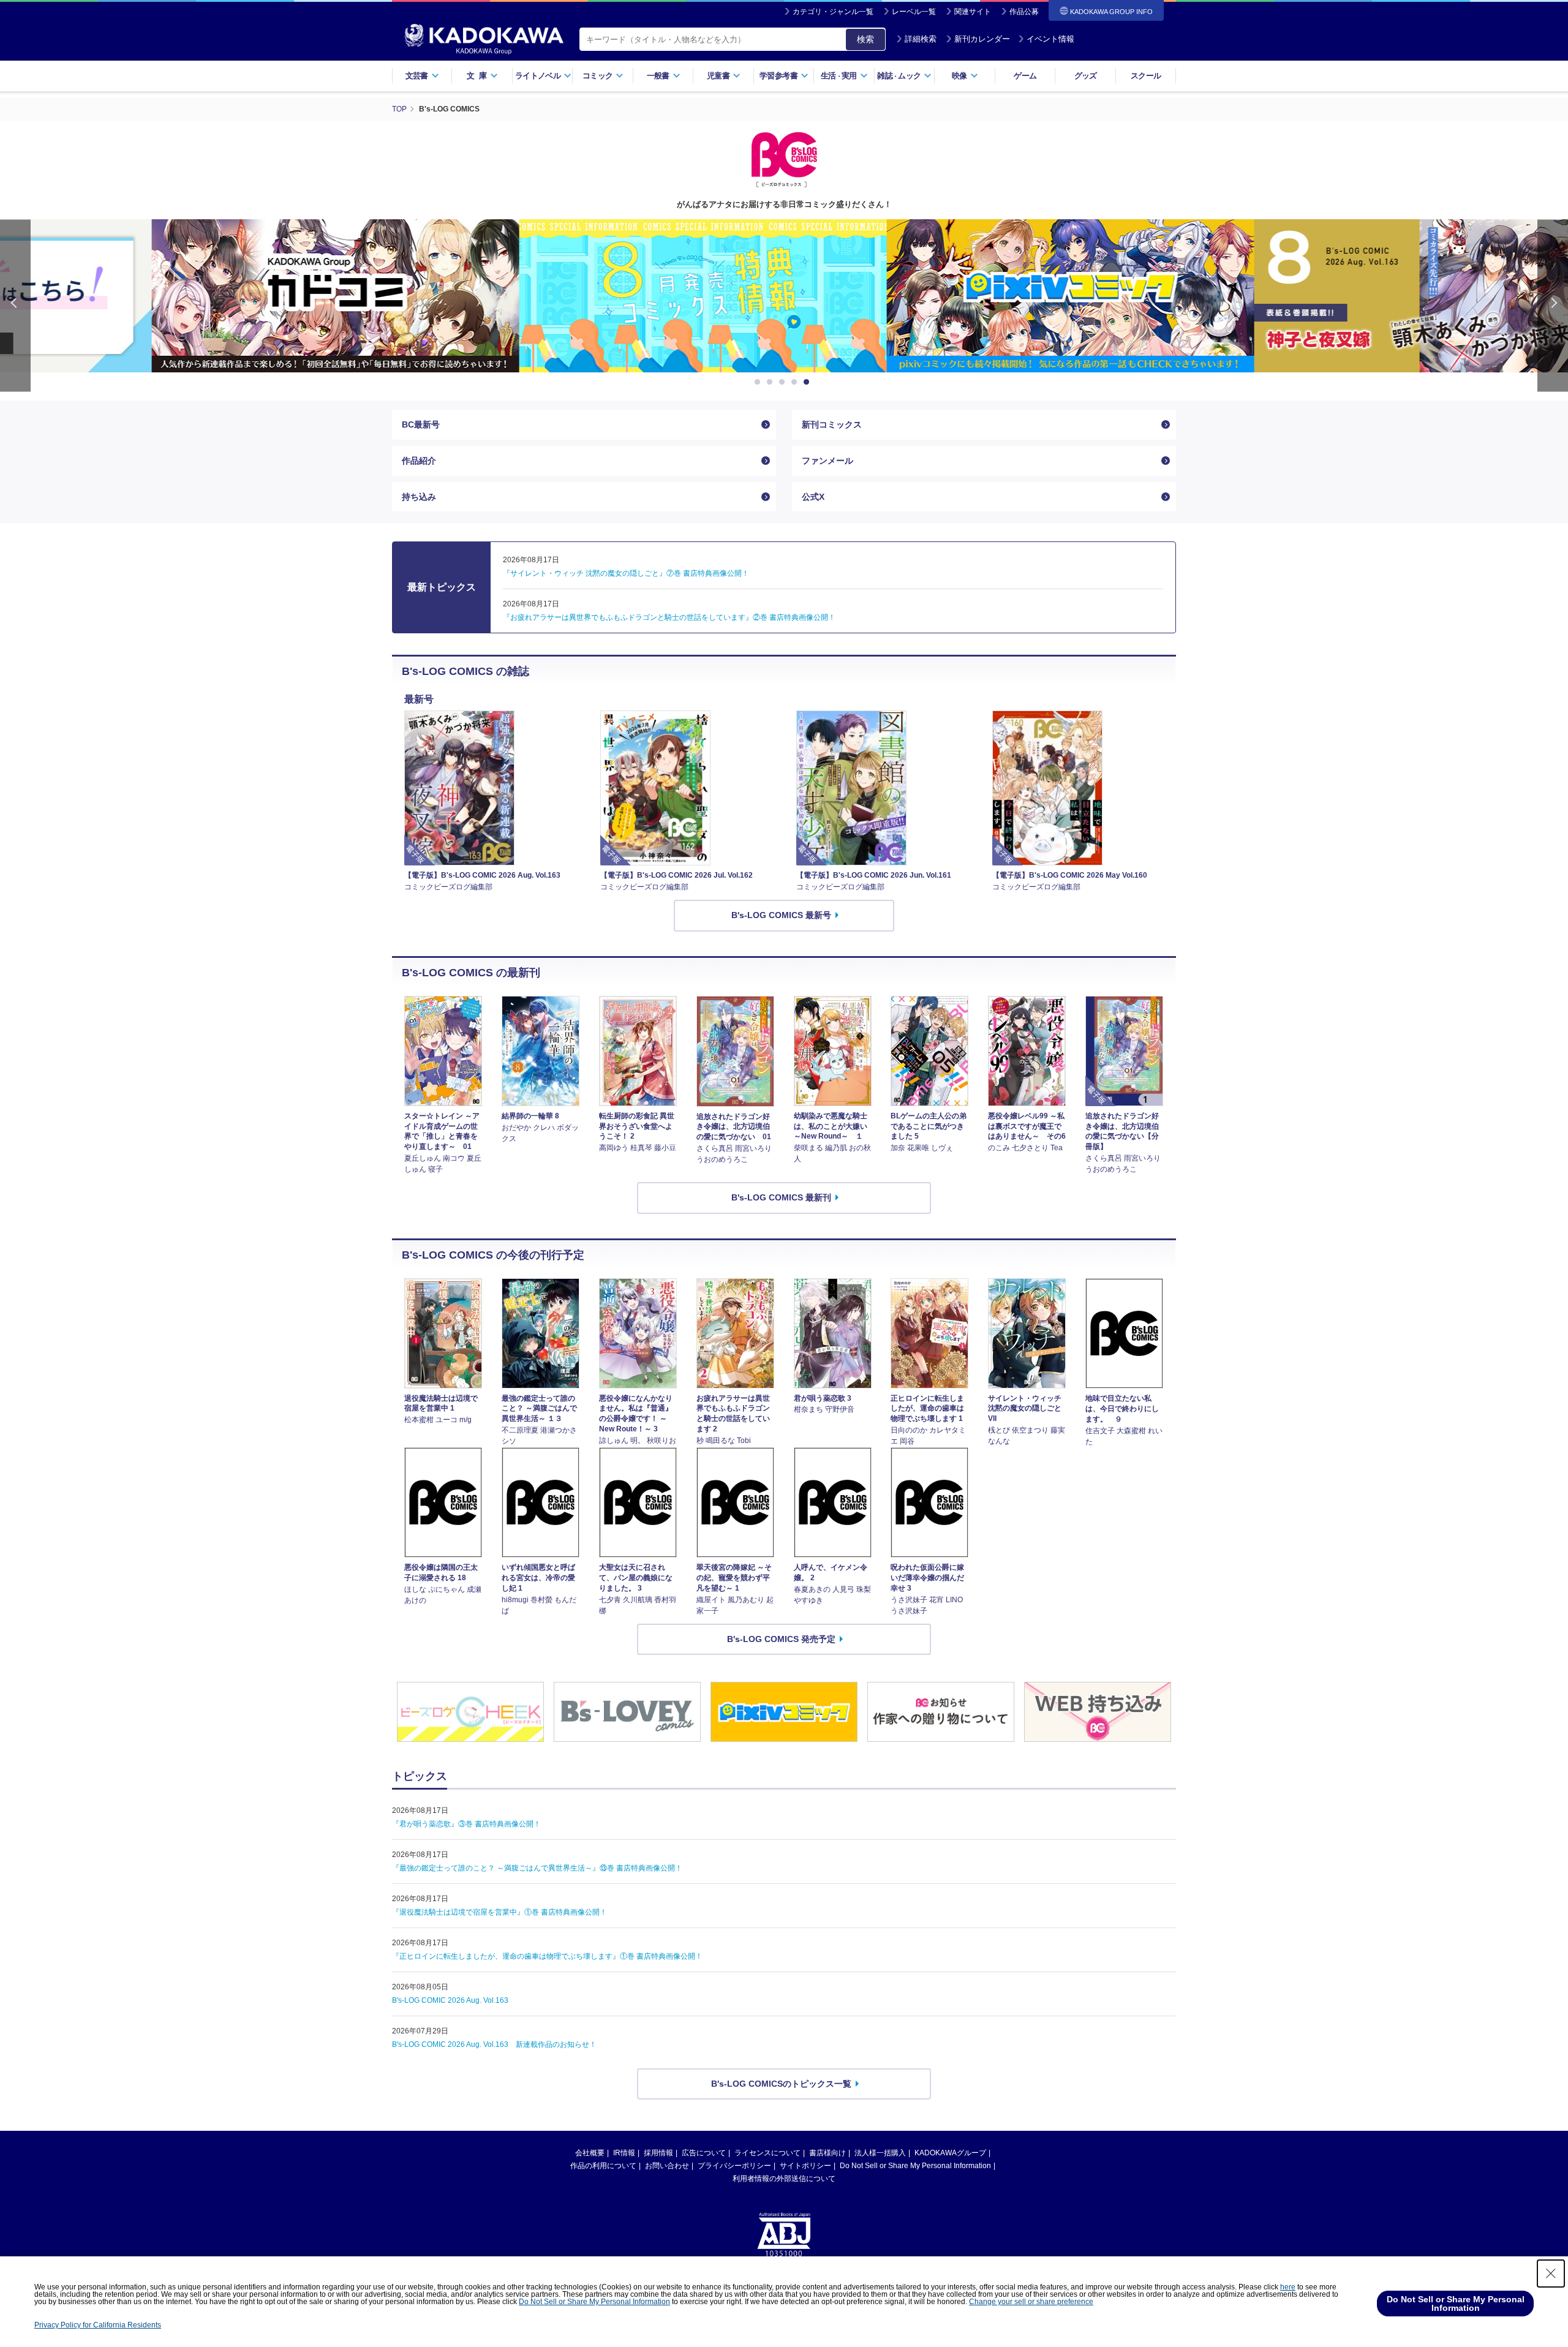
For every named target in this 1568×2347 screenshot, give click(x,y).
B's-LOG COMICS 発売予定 (781, 1639)
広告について (704, 2153)
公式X (813, 497)
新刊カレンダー (982, 39)
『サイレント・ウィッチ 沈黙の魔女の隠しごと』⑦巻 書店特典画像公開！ (626, 573)
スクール (1146, 76)
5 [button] (809, 382)
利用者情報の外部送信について (784, 2179)
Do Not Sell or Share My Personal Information (915, 2166)
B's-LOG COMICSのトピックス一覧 (781, 2084)
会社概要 (590, 2153)
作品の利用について (603, 2166)
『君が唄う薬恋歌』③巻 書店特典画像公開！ (466, 1824)
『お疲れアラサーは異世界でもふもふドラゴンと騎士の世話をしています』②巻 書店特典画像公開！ (669, 617)
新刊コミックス (832, 424)
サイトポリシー (805, 2166)
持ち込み (419, 497)
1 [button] (759, 382)
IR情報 (624, 2153)
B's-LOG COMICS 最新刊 (781, 1197)
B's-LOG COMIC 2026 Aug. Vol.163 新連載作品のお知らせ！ (494, 2044)
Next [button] (1553, 305)
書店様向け (827, 2153)
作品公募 (1024, 12)
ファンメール (827, 461)
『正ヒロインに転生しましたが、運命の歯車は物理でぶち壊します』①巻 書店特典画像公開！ (547, 1956)
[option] (417, 296)
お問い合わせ (667, 2166)
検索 (865, 39)
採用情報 (658, 2153)
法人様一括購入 (880, 2153)
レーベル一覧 (914, 12)
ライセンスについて (767, 2153)
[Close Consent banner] (1551, 2274)
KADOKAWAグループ (950, 2153)
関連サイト (973, 12)
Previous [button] (15, 305)
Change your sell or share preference (1031, 2302)
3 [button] (784, 382)
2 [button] (772, 382)
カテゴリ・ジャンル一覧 (833, 12)
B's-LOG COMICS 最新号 (781, 915)
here (1288, 2287)
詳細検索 (921, 39)
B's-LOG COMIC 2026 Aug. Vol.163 (450, 2000)
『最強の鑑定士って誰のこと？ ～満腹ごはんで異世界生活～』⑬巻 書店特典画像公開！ (537, 1868)
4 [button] (796, 382)
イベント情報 (1050, 39)
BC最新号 (421, 424)
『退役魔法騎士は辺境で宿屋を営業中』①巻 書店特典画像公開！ (499, 1912)
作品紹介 (419, 461)
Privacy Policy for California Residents (98, 2325)
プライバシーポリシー (734, 2166)
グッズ (1086, 76)
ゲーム (1025, 76)
